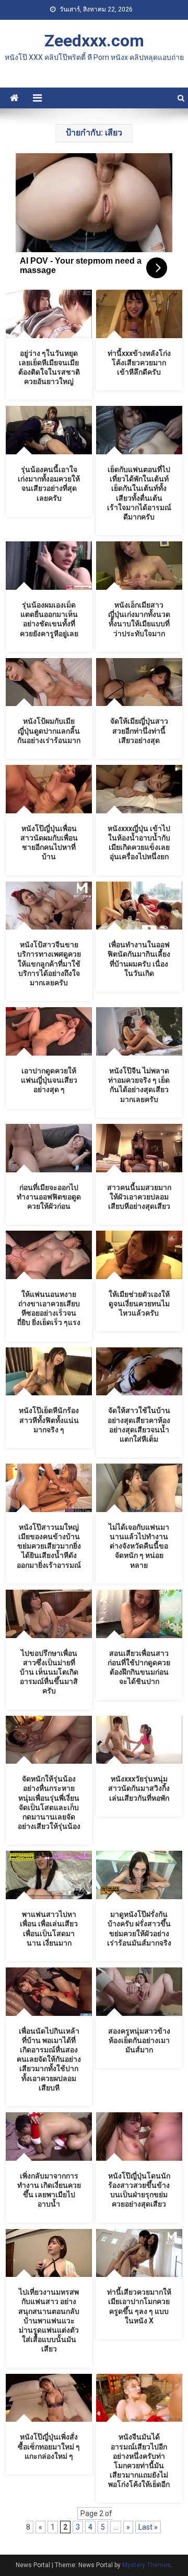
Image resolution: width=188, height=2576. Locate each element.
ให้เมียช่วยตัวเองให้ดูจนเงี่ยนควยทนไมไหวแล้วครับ (139, 1304)
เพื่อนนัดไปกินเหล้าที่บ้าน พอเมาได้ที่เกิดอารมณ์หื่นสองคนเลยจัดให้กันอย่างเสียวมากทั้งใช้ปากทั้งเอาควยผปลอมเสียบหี (49, 2059)
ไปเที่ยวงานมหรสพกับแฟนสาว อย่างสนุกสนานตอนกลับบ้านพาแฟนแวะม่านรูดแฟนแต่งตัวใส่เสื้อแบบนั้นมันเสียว (49, 2320)
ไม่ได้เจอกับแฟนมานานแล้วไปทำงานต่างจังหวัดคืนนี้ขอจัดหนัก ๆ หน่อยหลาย (139, 1546)
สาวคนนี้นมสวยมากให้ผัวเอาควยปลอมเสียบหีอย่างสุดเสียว (139, 1197)
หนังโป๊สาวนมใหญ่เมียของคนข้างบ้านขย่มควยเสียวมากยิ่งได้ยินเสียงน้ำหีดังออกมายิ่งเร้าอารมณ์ (49, 1546)
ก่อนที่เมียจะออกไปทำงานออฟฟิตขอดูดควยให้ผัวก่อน (49, 1197)
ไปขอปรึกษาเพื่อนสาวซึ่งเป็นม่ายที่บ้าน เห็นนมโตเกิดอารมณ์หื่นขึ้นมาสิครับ (49, 1672)
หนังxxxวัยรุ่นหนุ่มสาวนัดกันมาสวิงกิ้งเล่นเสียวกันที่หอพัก (139, 1788)
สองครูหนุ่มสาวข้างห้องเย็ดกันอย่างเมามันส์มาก (139, 2040)
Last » (148, 2527)
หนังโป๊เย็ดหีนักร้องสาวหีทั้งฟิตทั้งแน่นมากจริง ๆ (49, 1420)
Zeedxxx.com (94, 41)
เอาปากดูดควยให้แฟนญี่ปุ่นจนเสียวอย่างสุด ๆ (49, 1080)
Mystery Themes (146, 2565)
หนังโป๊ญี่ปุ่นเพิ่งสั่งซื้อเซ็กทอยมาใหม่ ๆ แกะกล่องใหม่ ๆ (49, 2446)
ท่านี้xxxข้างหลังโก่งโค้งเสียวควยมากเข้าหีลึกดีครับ (139, 363)
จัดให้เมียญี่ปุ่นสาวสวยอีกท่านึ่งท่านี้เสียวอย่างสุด (139, 730)
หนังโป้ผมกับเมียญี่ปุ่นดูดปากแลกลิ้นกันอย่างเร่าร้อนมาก (49, 730)
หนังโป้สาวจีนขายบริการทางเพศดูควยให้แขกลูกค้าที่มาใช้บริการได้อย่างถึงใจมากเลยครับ (49, 964)
